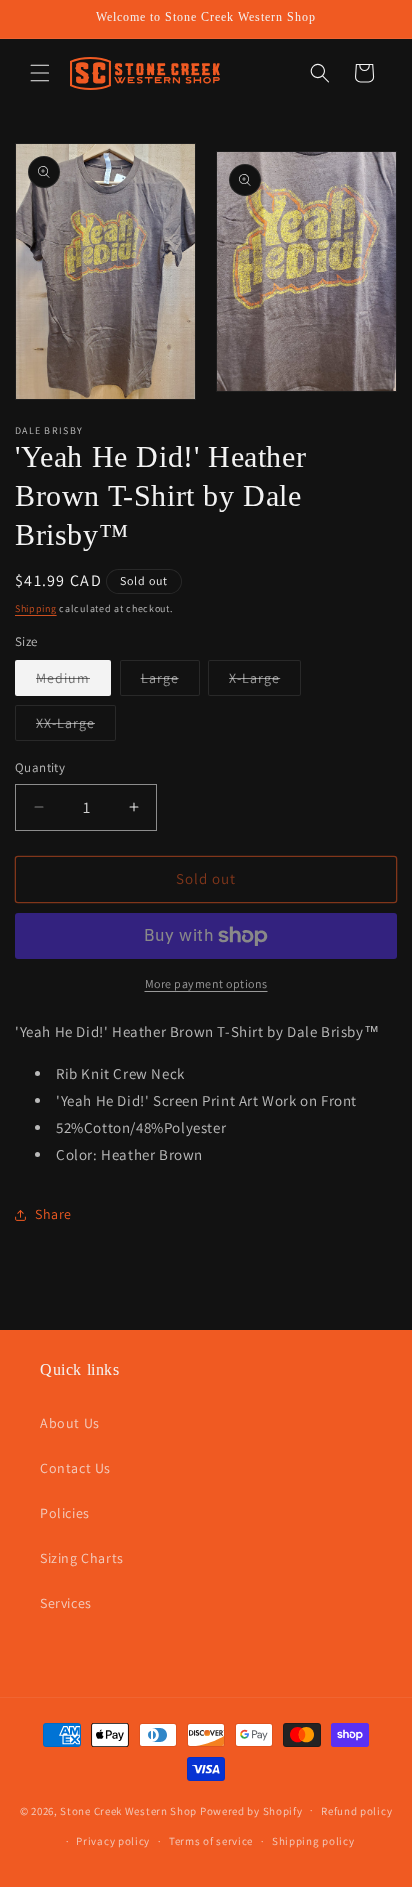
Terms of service (211, 1841)
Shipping (36, 608)
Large (170, 682)
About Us (70, 1423)
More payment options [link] (206, 983)
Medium (73, 682)
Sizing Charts (82, 1558)
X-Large (265, 682)
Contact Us (75, 1468)
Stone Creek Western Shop (128, 1810)
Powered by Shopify (251, 1810)
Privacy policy (113, 1841)
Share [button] (53, 1214)
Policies (65, 1513)
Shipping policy (313, 1841)
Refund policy (356, 1811)
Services (66, 1603)
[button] (40, 73)
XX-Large (76, 727)
